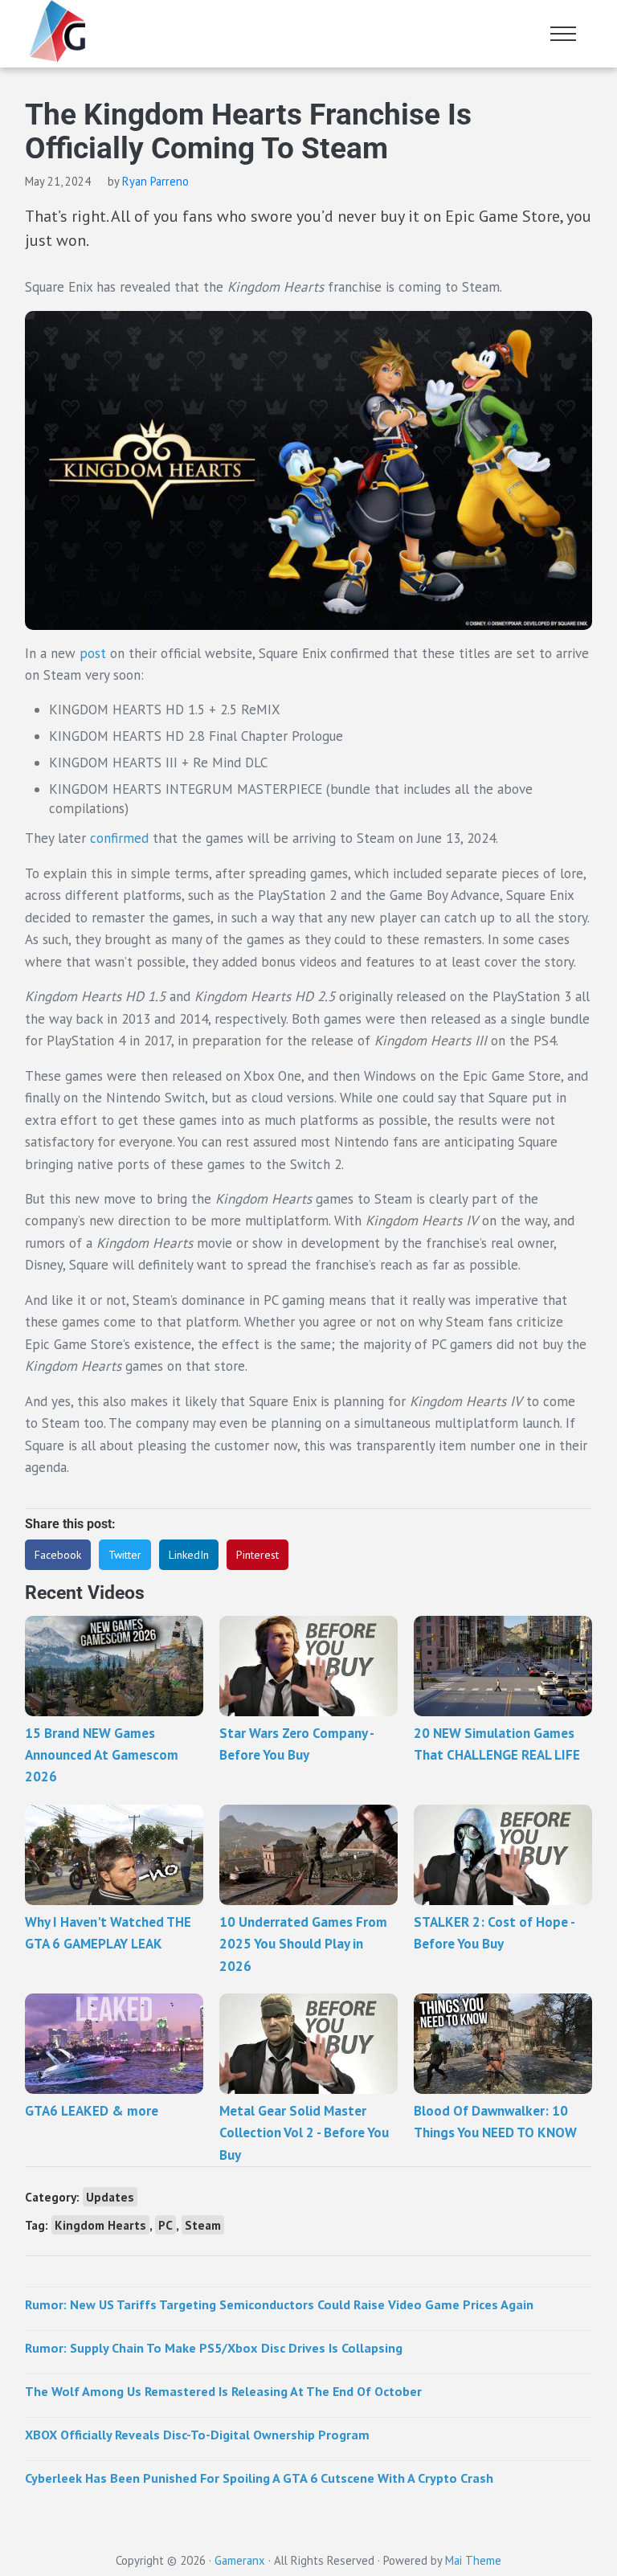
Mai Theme (473, 2560)
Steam (203, 2225)
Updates (110, 2197)
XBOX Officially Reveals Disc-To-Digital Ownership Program (197, 2435)
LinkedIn (189, 1555)
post (93, 653)
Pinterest (257, 1555)
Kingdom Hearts (100, 2225)
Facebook (58, 1555)
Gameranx (240, 2560)
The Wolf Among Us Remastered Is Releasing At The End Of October (223, 2391)
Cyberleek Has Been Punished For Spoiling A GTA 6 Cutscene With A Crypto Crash (259, 2478)
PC (165, 2225)
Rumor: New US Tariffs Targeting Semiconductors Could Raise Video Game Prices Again (279, 2304)
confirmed (119, 838)
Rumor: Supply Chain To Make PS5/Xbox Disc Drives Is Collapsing (214, 2348)
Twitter (125, 1555)
